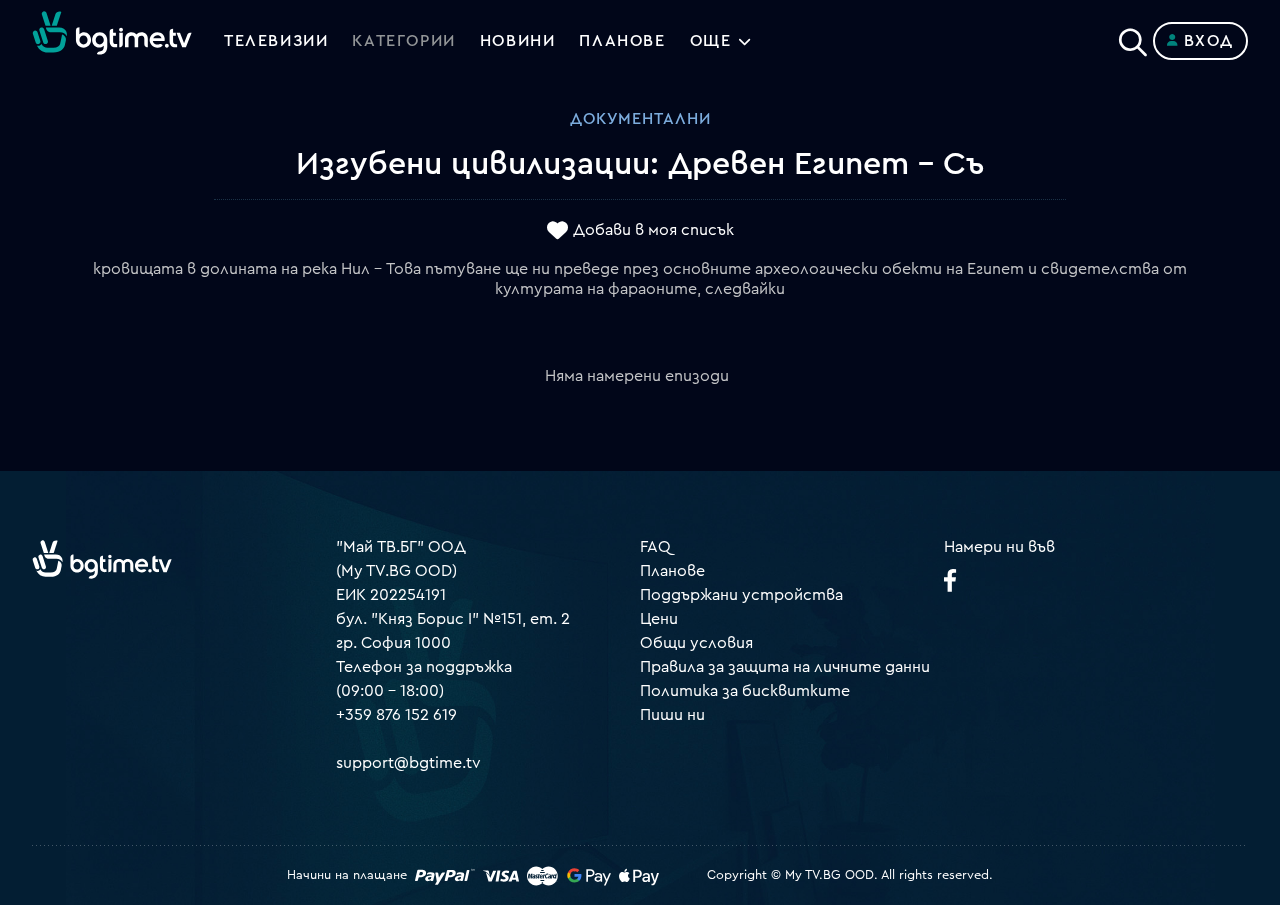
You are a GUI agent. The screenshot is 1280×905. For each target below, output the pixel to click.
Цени (659, 619)
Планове (672, 571)
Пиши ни (672, 715)
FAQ (655, 547)
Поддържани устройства (741, 595)
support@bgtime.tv (408, 763)
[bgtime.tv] (102, 559)
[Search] (1133, 37)
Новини (518, 41)
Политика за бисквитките (745, 691)
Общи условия (696, 643)
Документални (640, 119)
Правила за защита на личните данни (785, 667)
